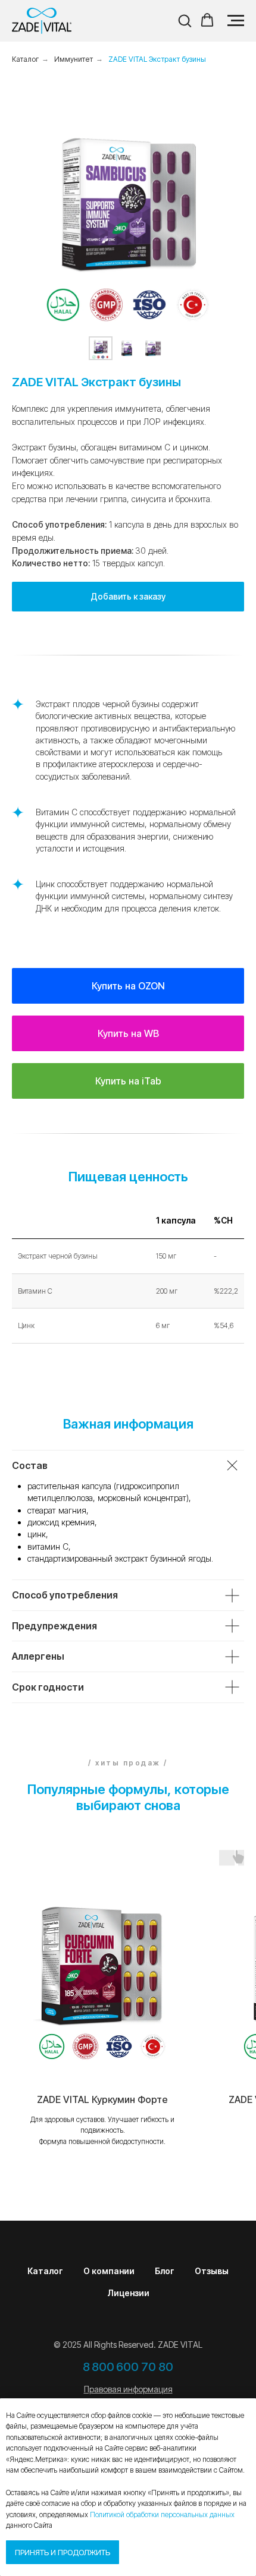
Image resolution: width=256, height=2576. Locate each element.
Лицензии (128, 2293)
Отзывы (212, 2271)
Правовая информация (128, 2389)
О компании (109, 2271)
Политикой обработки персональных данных (162, 2514)
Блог (165, 2271)
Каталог (45, 2271)
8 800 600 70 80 (128, 2367)
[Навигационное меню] (236, 21)
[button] (185, 20)
